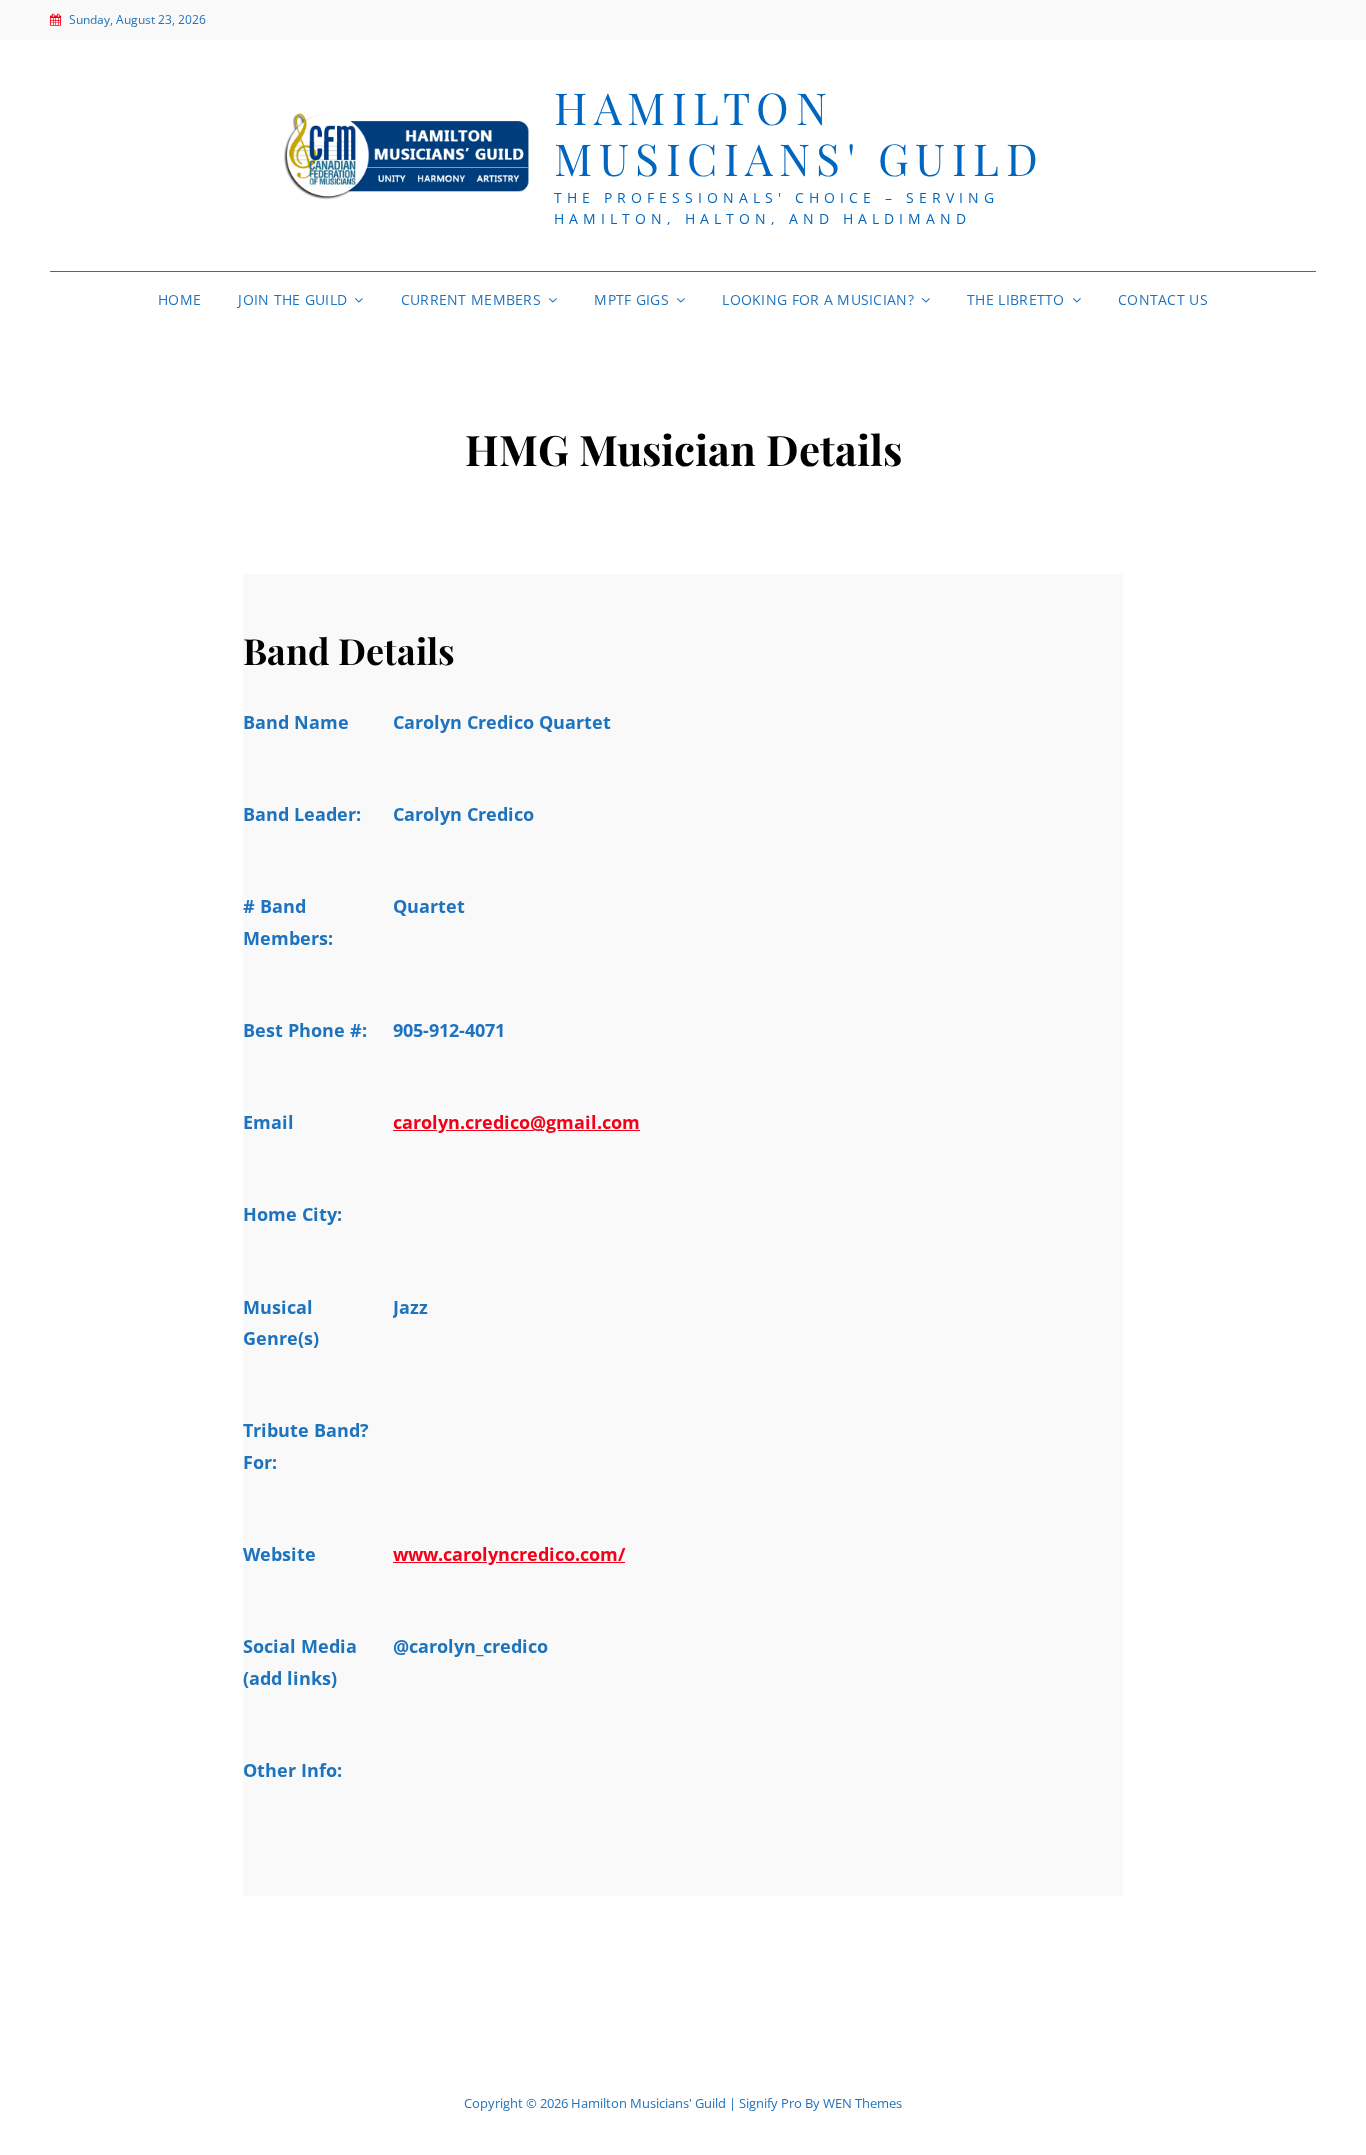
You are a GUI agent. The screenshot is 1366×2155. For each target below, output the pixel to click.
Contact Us (1163, 299)
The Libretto (1015, 299)
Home (179, 299)
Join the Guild (292, 299)
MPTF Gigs (631, 299)
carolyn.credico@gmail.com (516, 1122)
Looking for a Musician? (818, 299)
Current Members (471, 299)
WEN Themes (862, 2103)
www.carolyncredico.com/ (509, 1554)
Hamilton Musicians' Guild (799, 132)
